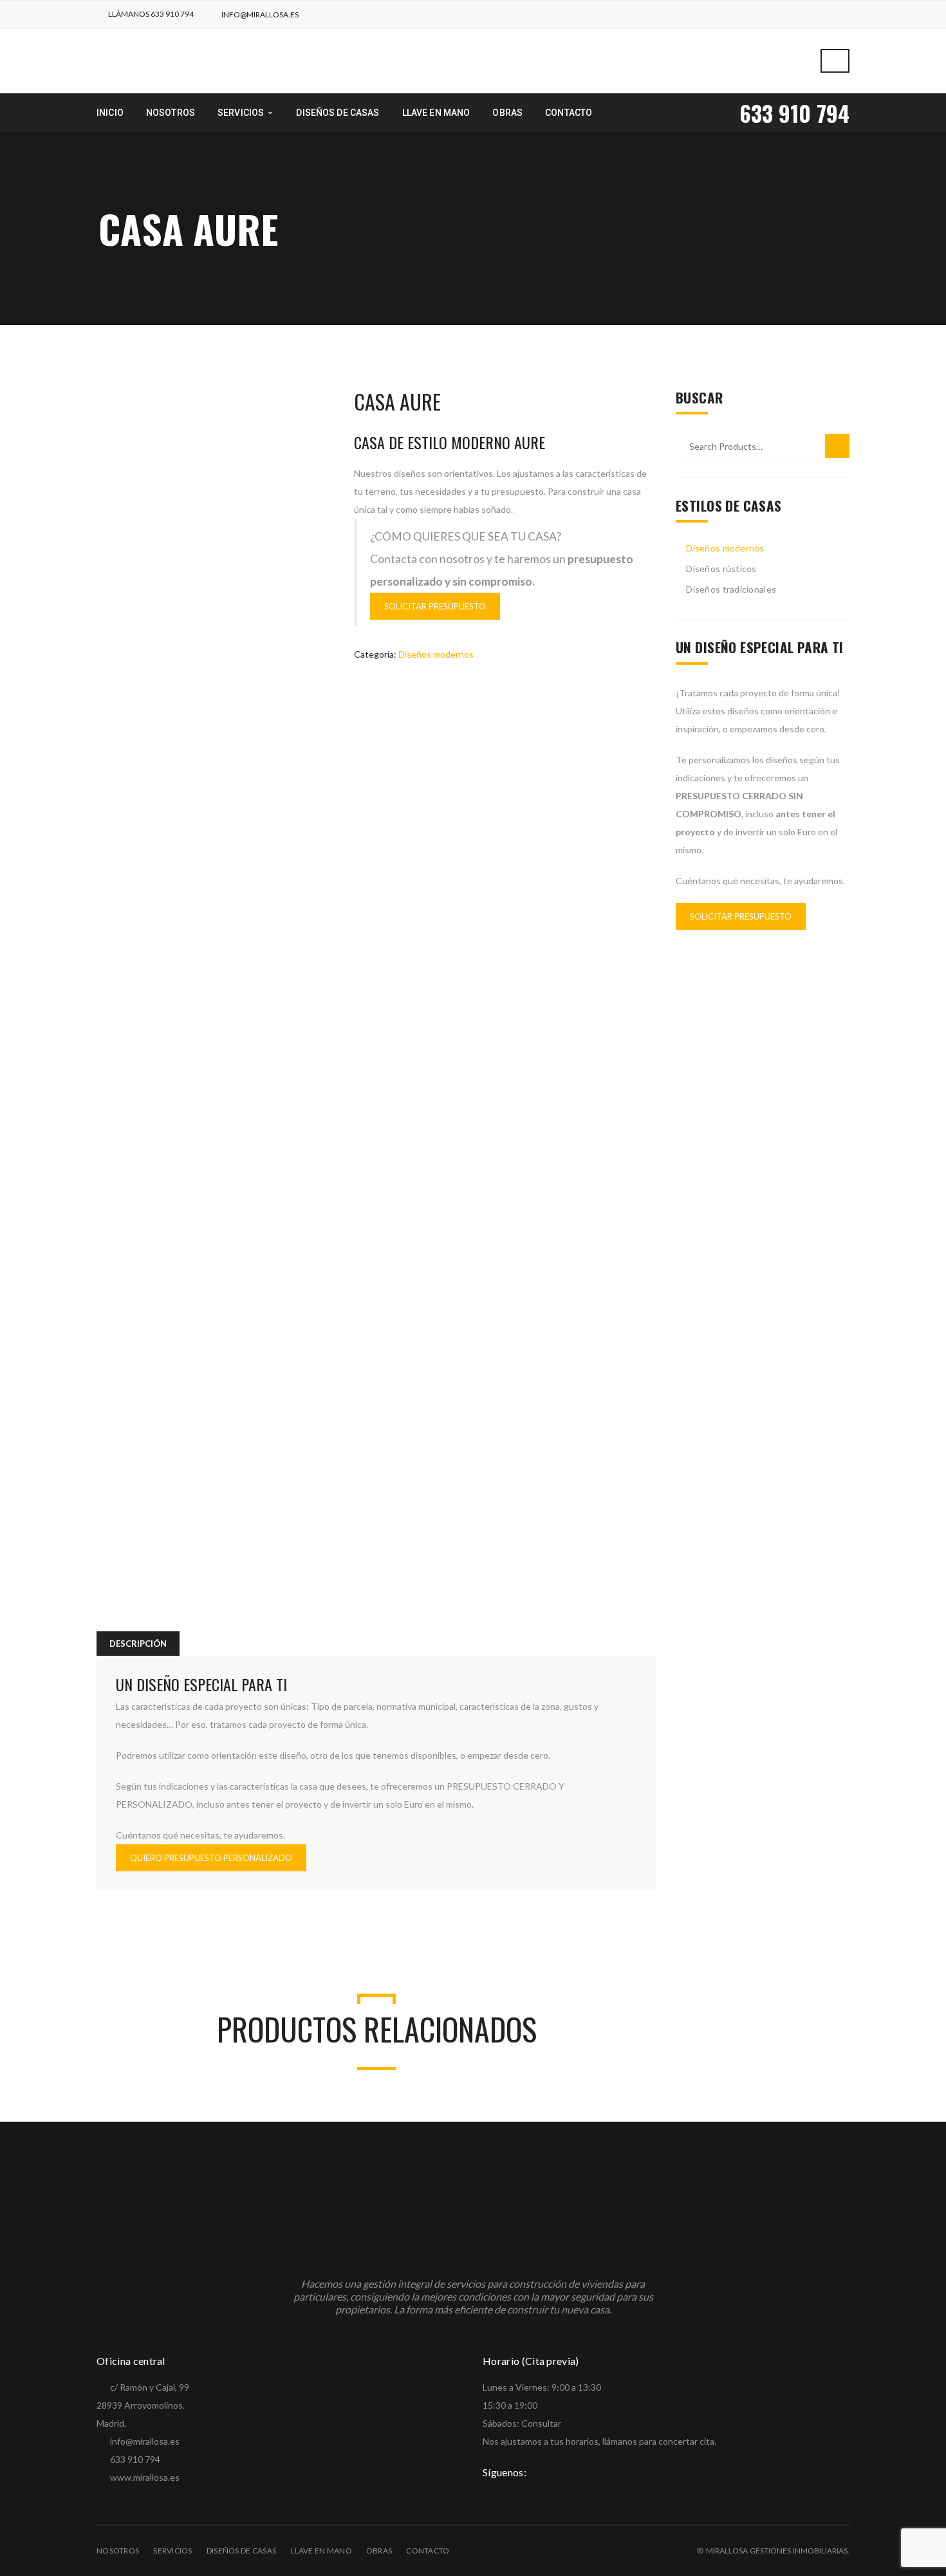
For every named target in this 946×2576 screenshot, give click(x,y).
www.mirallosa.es (145, 2477)
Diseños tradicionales (731, 589)
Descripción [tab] (138, 1644)
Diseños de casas (241, 2551)
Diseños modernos (436, 654)
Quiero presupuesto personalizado (211, 1858)
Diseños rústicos (721, 569)
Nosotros (118, 2551)
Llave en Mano (321, 2551)
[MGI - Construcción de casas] (195, 60)
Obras (379, 2551)
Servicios (173, 2551)
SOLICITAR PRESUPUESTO (435, 606)
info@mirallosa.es (260, 14)
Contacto (428, 2551)
